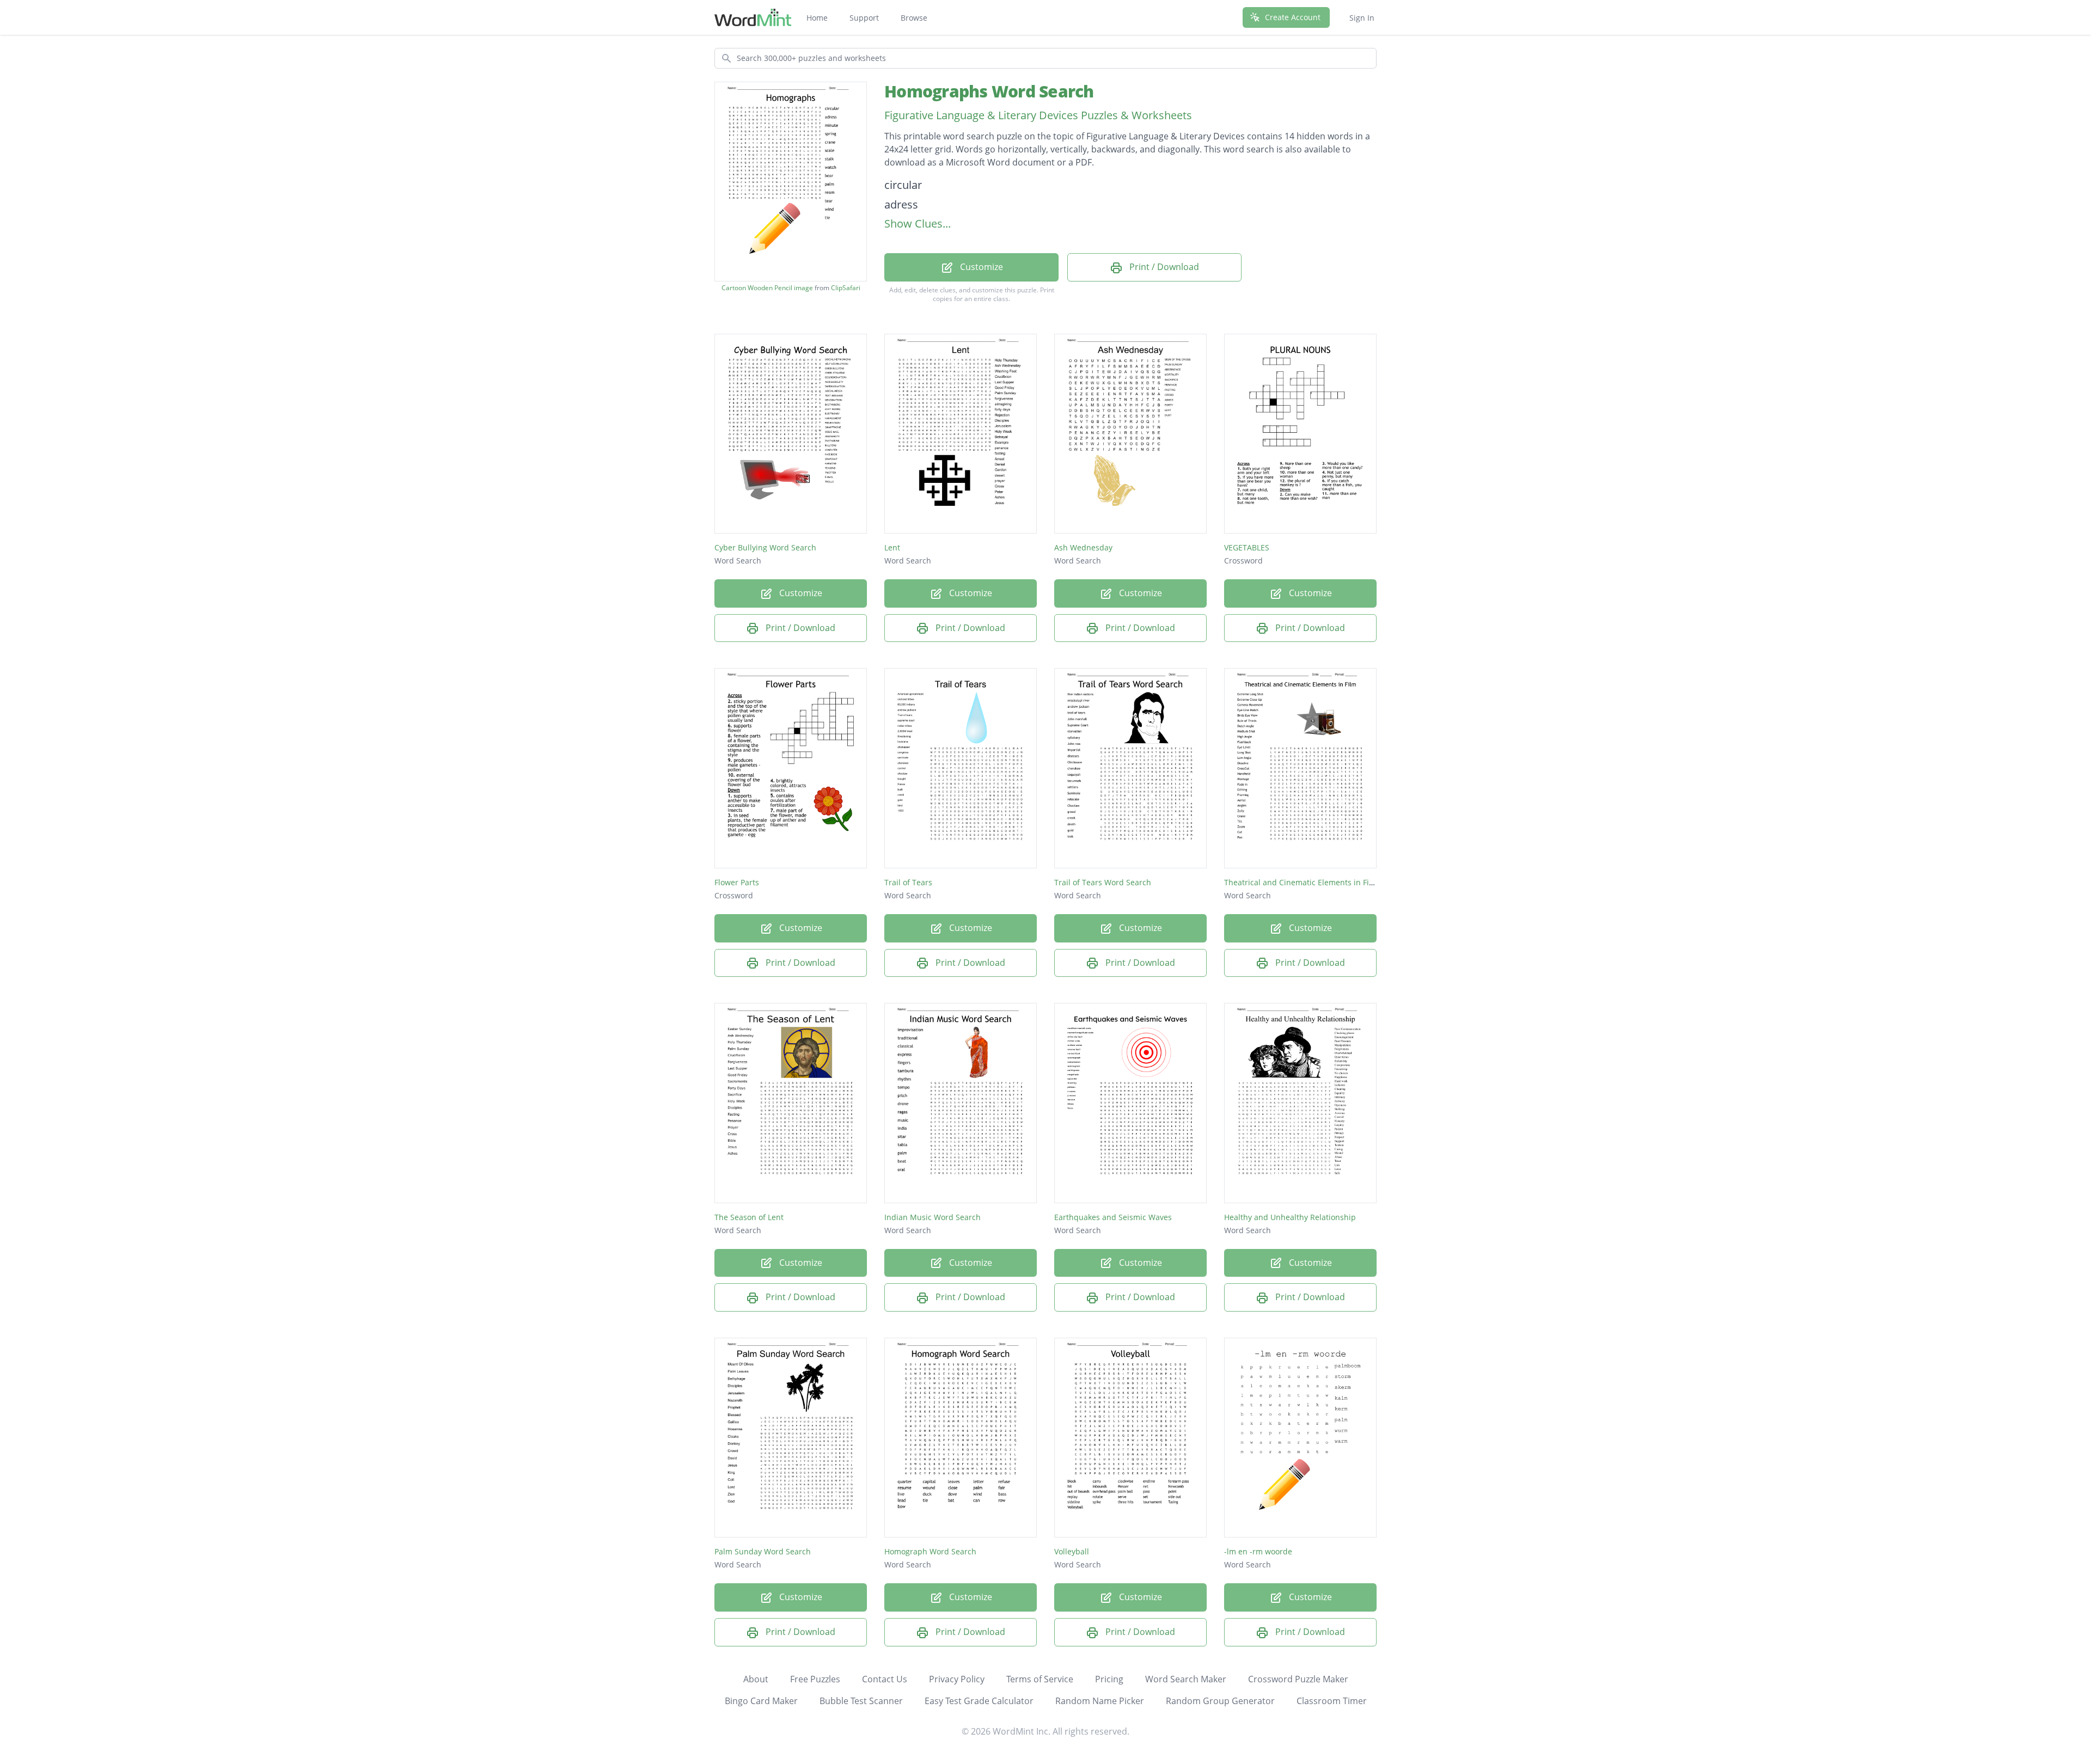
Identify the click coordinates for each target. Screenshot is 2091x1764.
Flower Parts (737, 882)
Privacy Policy (957, 1679)
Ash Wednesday (1083, 547)
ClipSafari (846, 288)
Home (817, 18)
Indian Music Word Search (933, 1217)
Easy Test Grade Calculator (979, 1701)
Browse (914, 18)
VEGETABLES (1247, 547)
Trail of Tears (908, 882)
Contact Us (885, 1679)
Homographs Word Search (989, 91)
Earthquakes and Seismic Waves (1113, 1217)
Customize (980, 267)
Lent (892, 547)
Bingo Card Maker (761, 1701)
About (756, 1679)
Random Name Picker (1100, 1701)
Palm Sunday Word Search (763, 1551)
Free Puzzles (815, 1679)
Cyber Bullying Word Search (765, 547)
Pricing (1109, 1679)
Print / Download (1163, 267)
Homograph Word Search (930, 1551)
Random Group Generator (1220, 1701)
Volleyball (1072, 1551)
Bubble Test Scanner (861, 1701)
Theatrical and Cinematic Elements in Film (1301, 882)
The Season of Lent (749, 1217)
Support (864, 18)
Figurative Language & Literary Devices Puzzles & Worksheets (1038, 115)
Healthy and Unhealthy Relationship (1290, 1217)
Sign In (1362, 18)
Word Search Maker (1186, 1679)
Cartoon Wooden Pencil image (767, 288)
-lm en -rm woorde (1258, 1551)
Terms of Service (1040, 1679)
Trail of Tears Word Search (1103, 882)
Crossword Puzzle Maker (1298, 1679)
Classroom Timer (1332, 1701)
